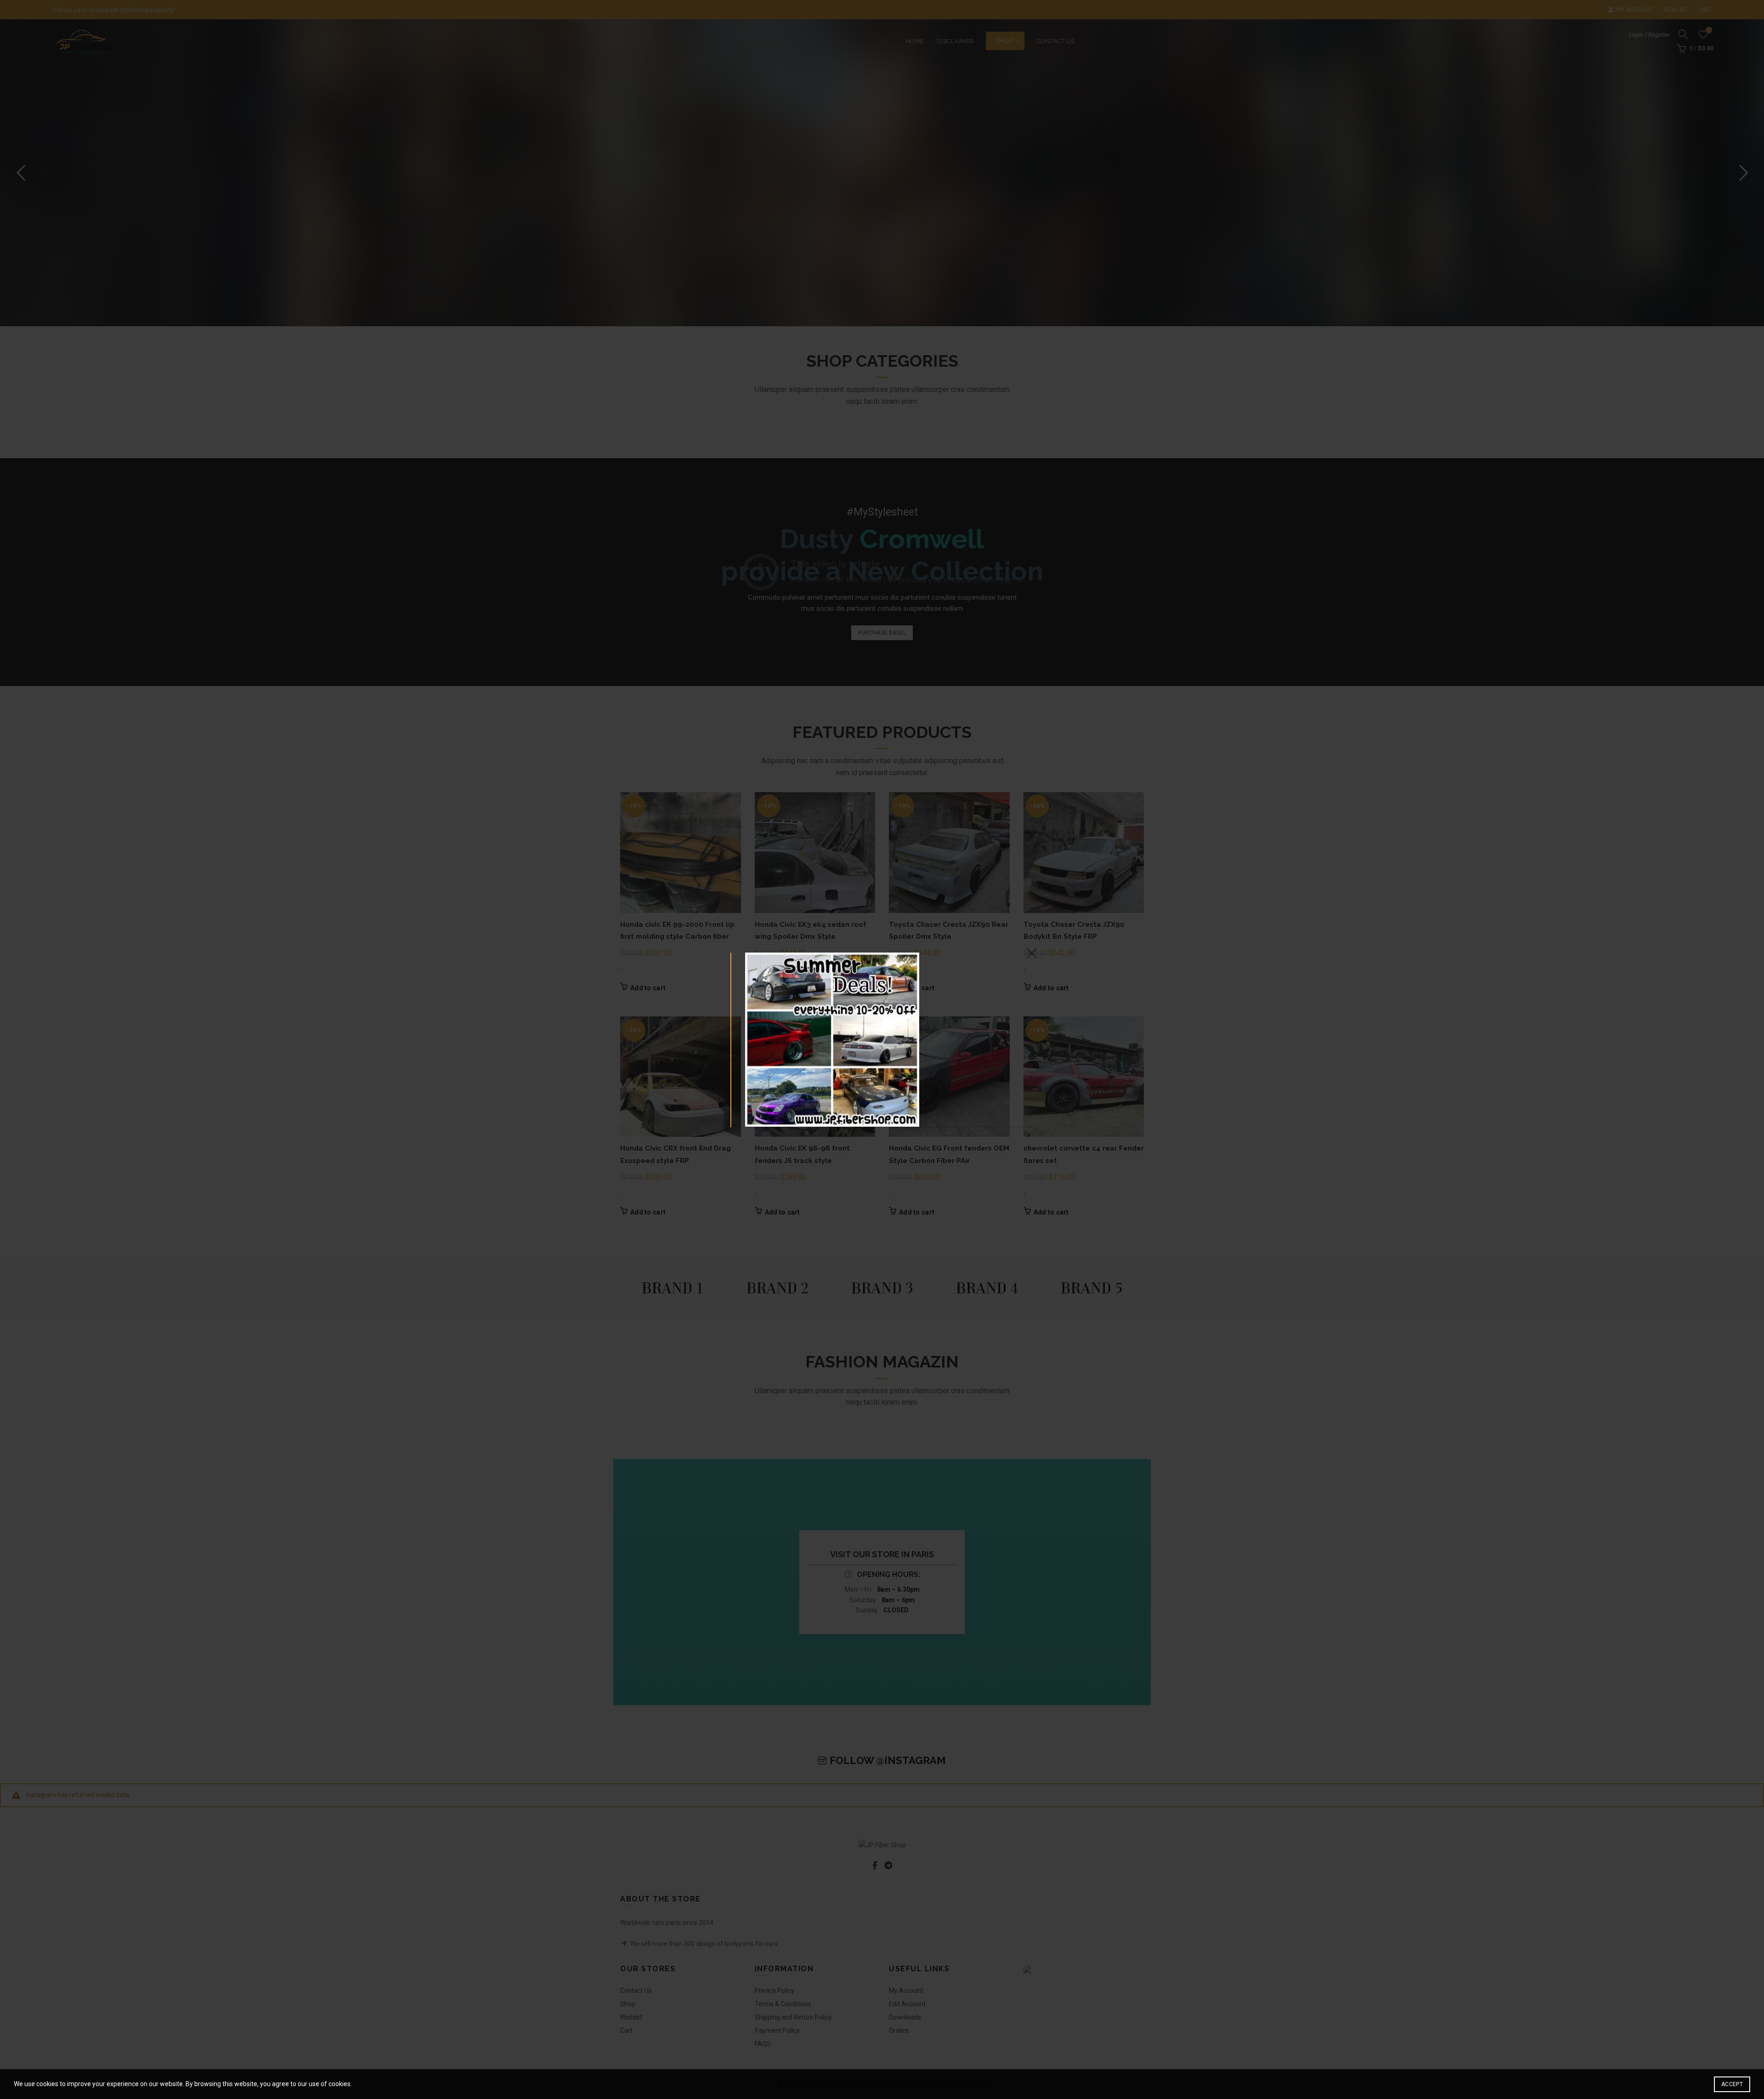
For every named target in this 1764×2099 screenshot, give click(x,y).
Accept (1732, 2084)
